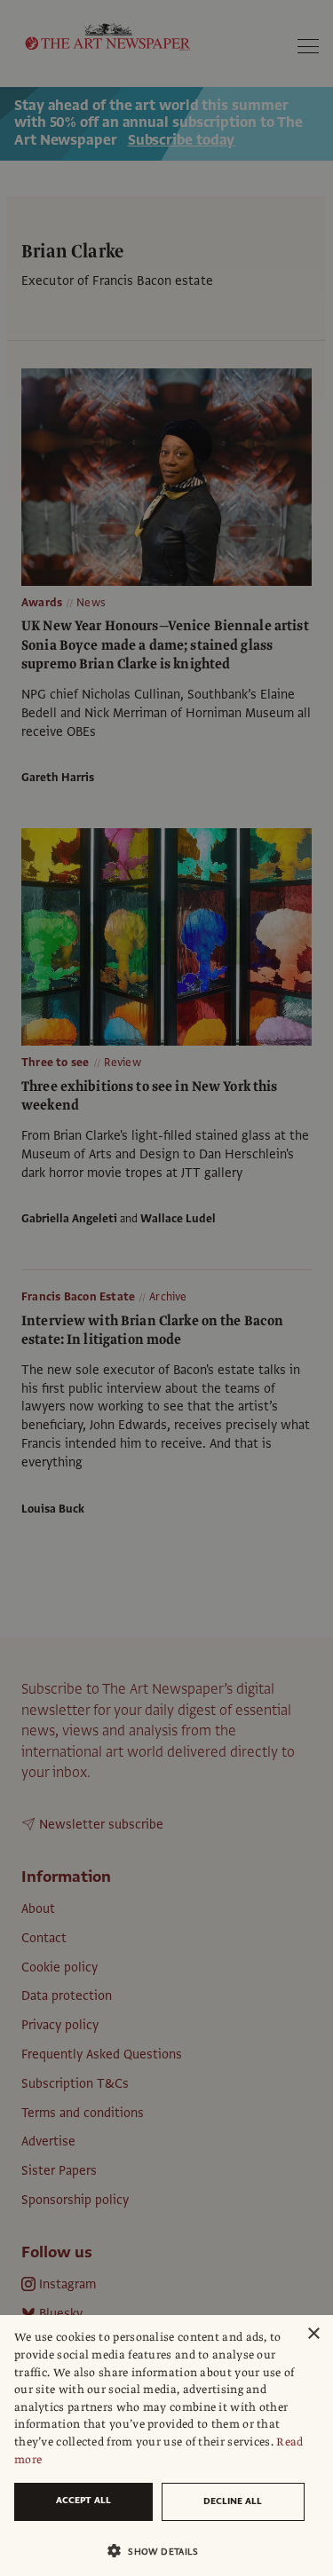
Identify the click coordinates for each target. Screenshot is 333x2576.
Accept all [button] (83, 2500)
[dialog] (166, 2446)
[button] (159, 2551)
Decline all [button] (233, 2501)
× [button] (313, 2334)
